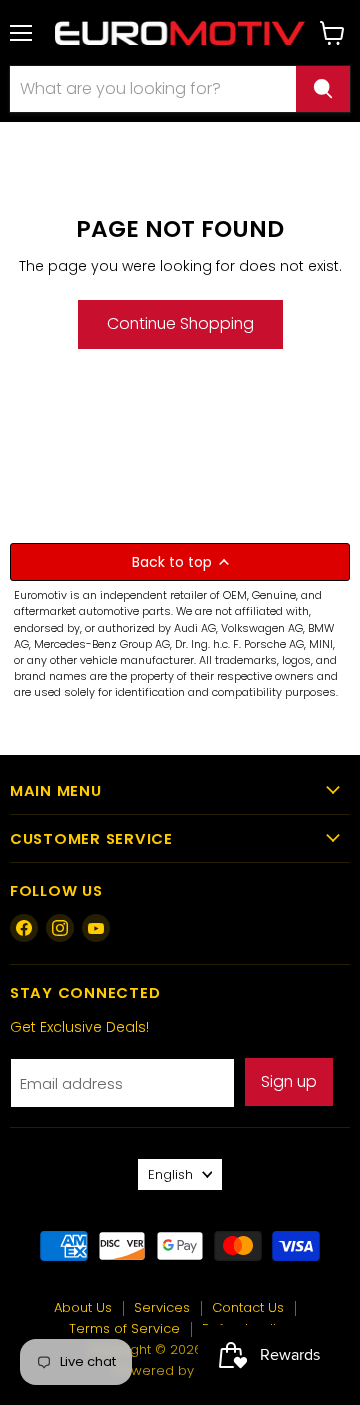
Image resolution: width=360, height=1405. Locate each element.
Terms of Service (124, 1328)
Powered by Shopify (180, 1370)
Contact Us (248, 1307)
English (170, 1174)
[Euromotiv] (180, 33)
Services (162, 1307)
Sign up (289, 1081)
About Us (83, 1307)
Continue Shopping (180, 323)
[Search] (323, 89)
